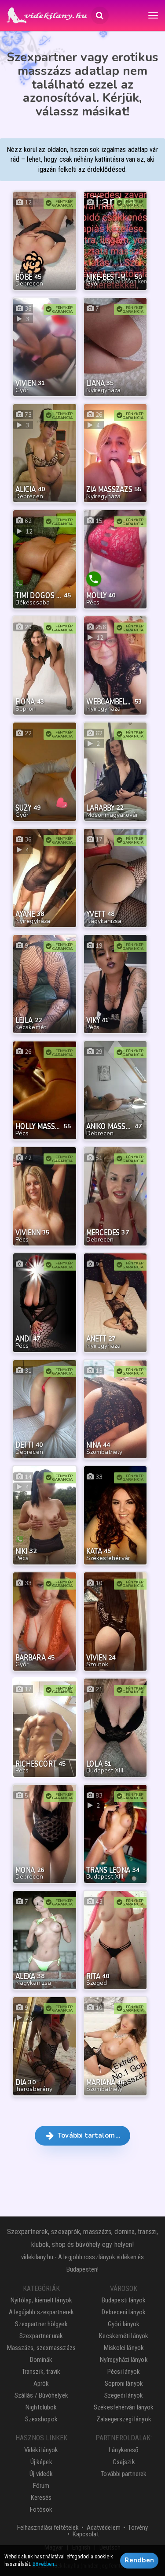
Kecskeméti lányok (124, 2336)
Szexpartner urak (41, 2336)
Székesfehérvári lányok (124, 2407)
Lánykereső (124, 2450)
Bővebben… (45, 2564)
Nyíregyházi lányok (124, 2360)
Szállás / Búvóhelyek (41, 2395)
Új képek (41, 2462)
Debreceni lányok (124, 2312)
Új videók (41, 2474)
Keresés (41, 2498)
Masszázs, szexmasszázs (41, 2348)
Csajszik (124, 2462)
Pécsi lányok (124, 2372)
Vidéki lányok (41, 2450)
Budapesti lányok (124, 2300)
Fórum (41, 2486)
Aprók (41, 2383)
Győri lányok (124, 2324)
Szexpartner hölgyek (41, 2324)
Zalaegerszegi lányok (124, 2419)
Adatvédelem (104, 2528)
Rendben (139, 2560)
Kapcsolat (86, 2534)
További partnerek (124, 2474)
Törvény (138, 2528)
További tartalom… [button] (88, 2135)
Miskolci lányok (124, 2348)
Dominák (41, 2360)
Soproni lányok (124, 2383)
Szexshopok (41, 2419)
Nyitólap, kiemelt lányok (41, 2300)
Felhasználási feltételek (48, 2528)
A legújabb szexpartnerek (41, 2312)
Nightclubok (41, 2407)
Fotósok (41, 2509)
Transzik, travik (41, 2372)
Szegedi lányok (124, 2395)
